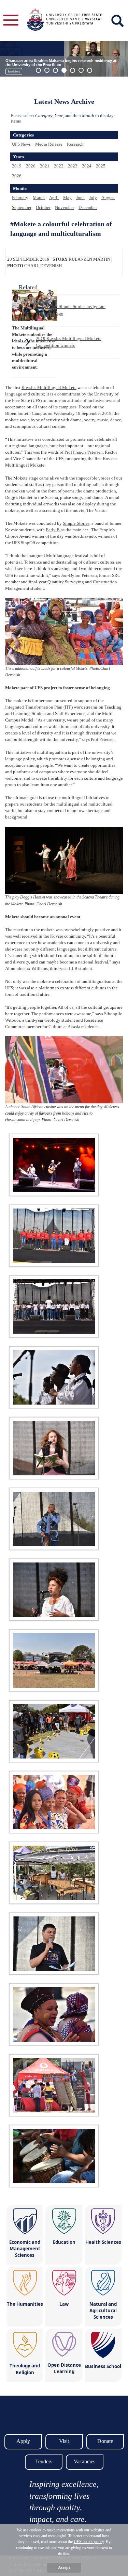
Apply (23, 2441)
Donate (105, 2441)
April (54, 198)
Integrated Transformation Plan (34, 707)
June (80, 198)
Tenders (44, 2461)
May (67, 198)
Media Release (49, 144)
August (108, 198)
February (20, 198)
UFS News (21, 144)
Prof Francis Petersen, (84, 452)
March (39, 198)
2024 (87, 166)
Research (75, 144)
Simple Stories (76, 523)
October (43, 207)
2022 (59, 166)
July (93, 198)
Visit (64, 2441)
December (88, 207)
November (65, 207)
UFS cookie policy (89, 2542)
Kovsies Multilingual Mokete (49, 387)
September (22, 207)
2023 (73, 166)
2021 (45, 166)
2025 (101, 166)
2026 (17, 176)
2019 (17, 166)
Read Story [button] (14, 72)
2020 (31, 166)
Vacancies (84, 2461)
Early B (53, 530)
